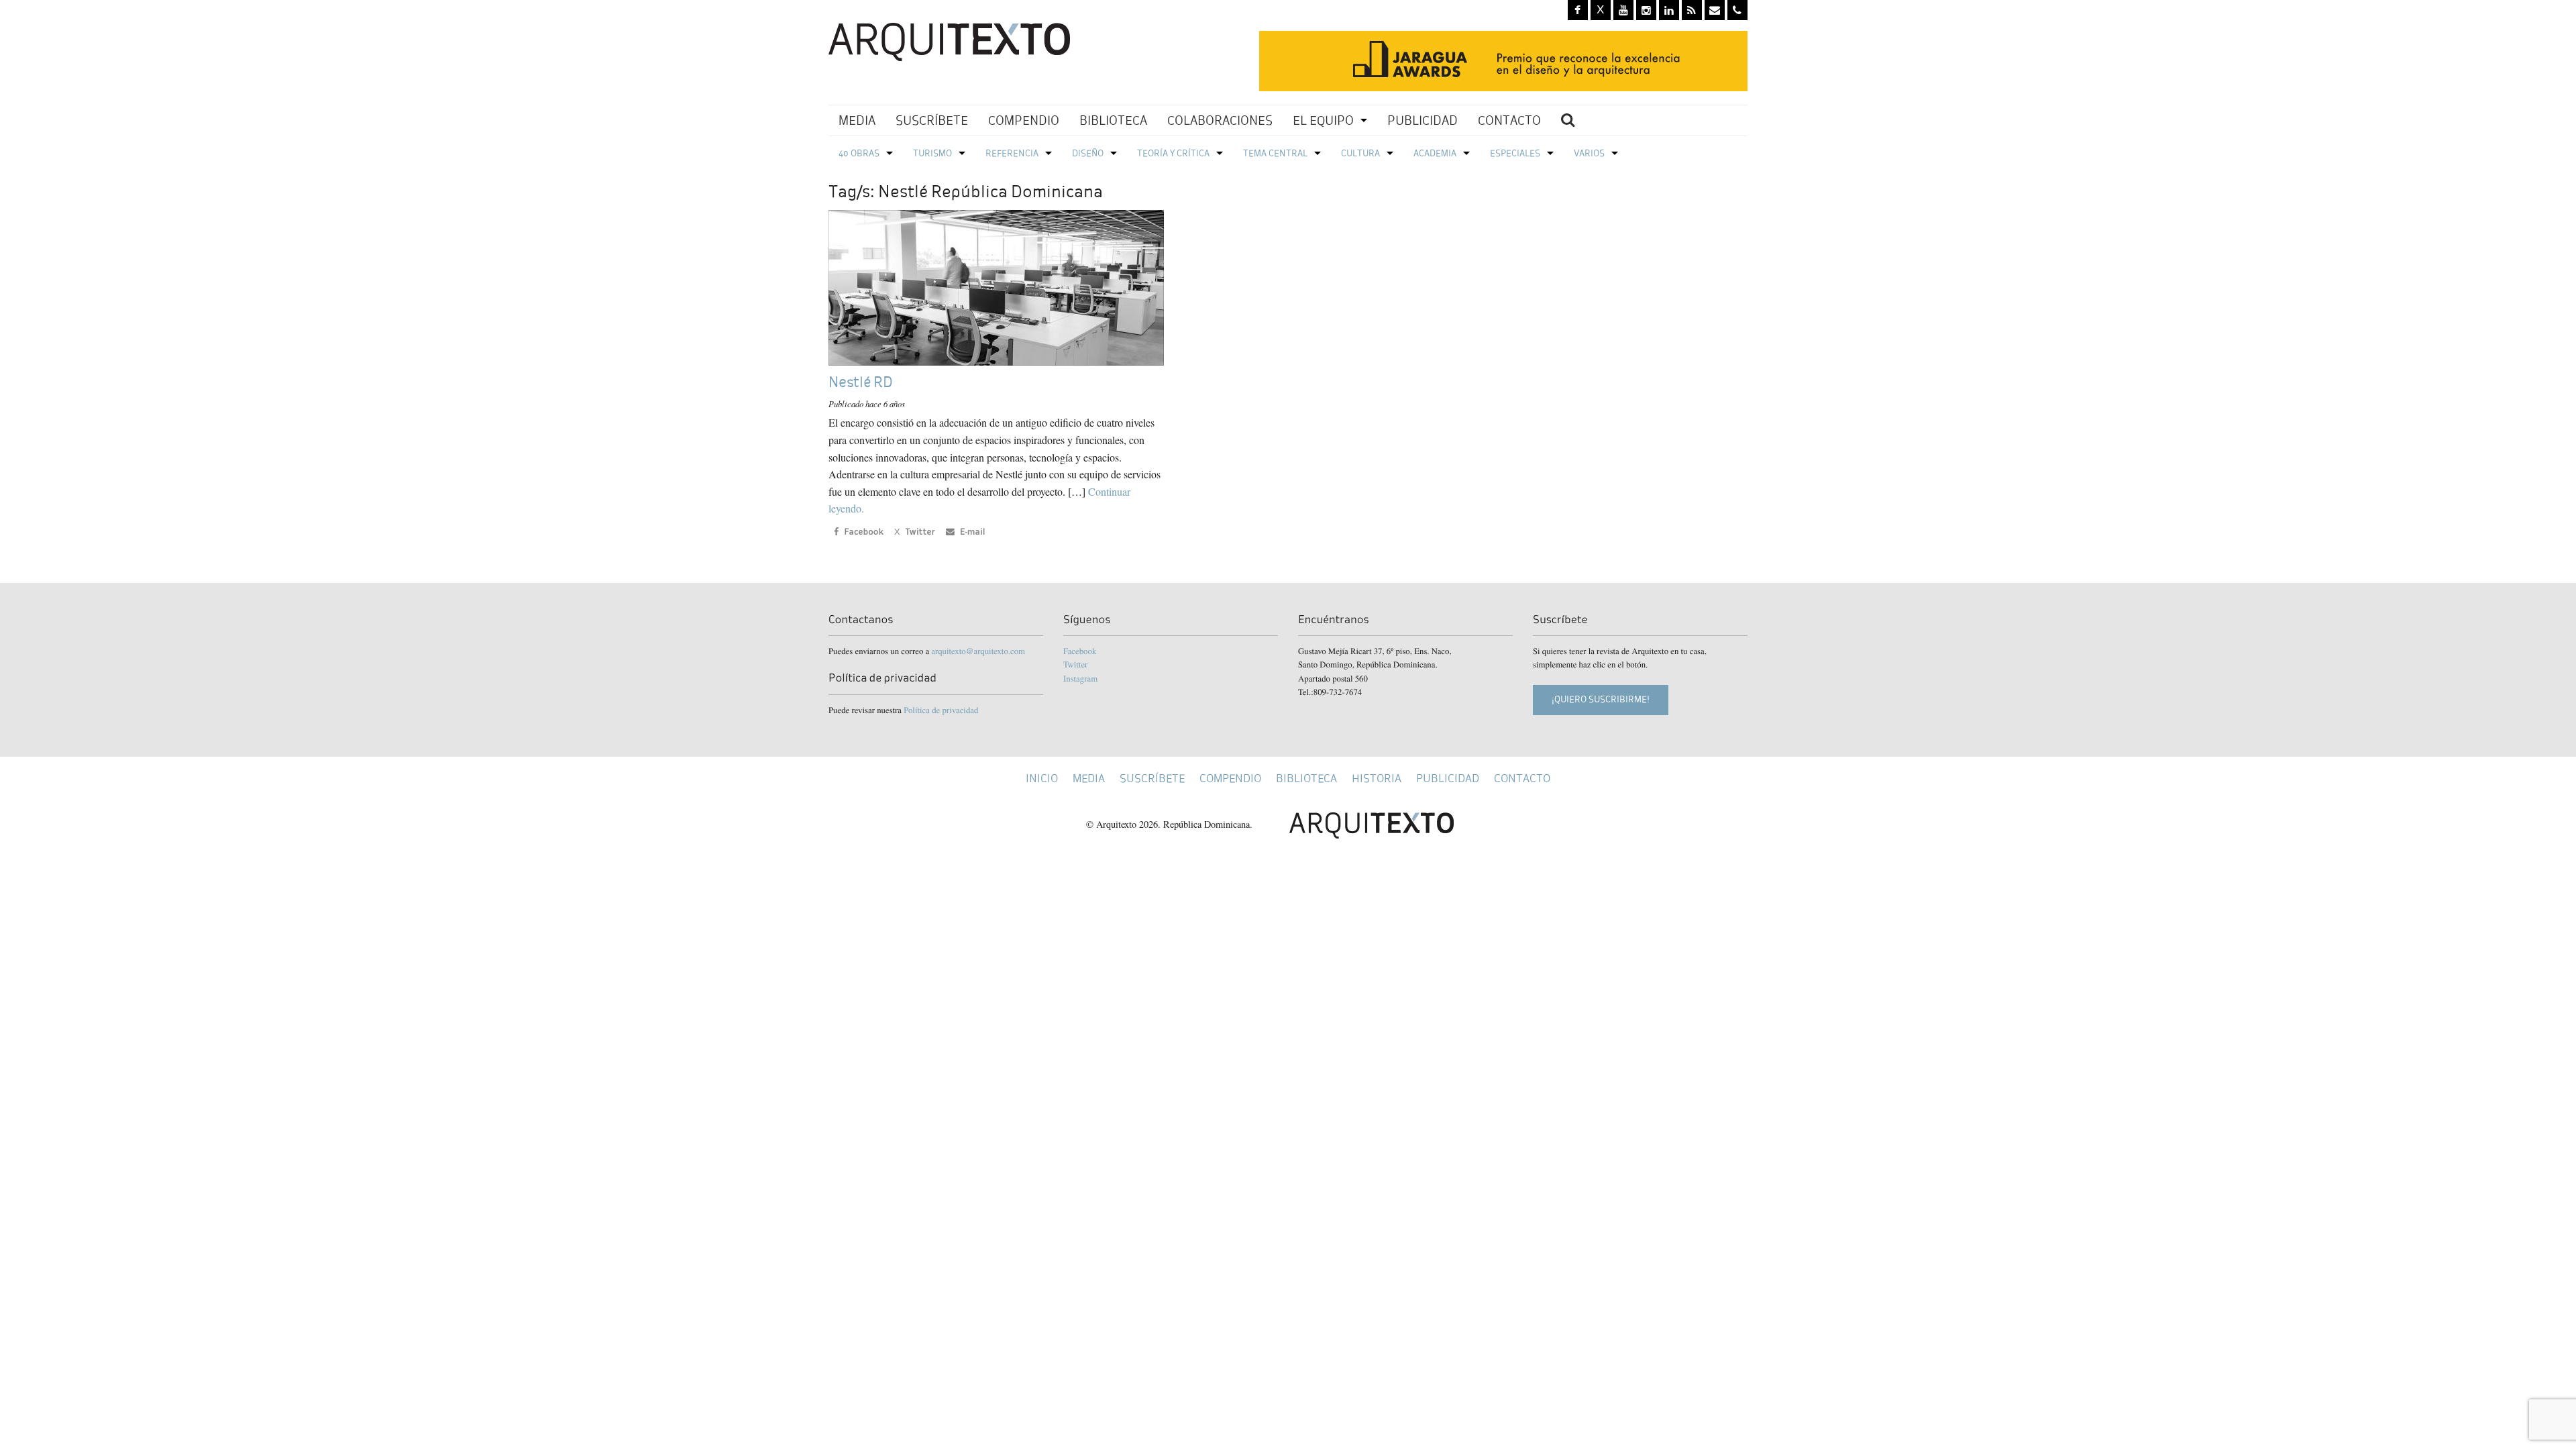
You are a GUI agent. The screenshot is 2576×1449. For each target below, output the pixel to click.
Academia (1435, 153)
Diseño (1088, 153)
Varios (1589, 153)
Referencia (1012, 153)
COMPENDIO (1024, 120)
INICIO (1042, 779)
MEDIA (857, 120)
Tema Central (1275, 153)
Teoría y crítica (1173, 153)
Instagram (1080, 678)
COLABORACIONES (1220, 120)
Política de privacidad (941, 710)
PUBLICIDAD (1423, 120)
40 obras (859, 153)
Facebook (1080, 651)
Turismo (932, 153)
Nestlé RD (861, 382)
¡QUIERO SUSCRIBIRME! (1601, 699)
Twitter (1075, 664)
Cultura (1360, 153)
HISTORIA (1377, 779)
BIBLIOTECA (1113, 120)
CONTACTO (1509, 120)
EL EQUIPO (1323, 120)
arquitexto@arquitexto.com (978, 651)
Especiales (1515, 153)
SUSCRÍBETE (932, 120)
